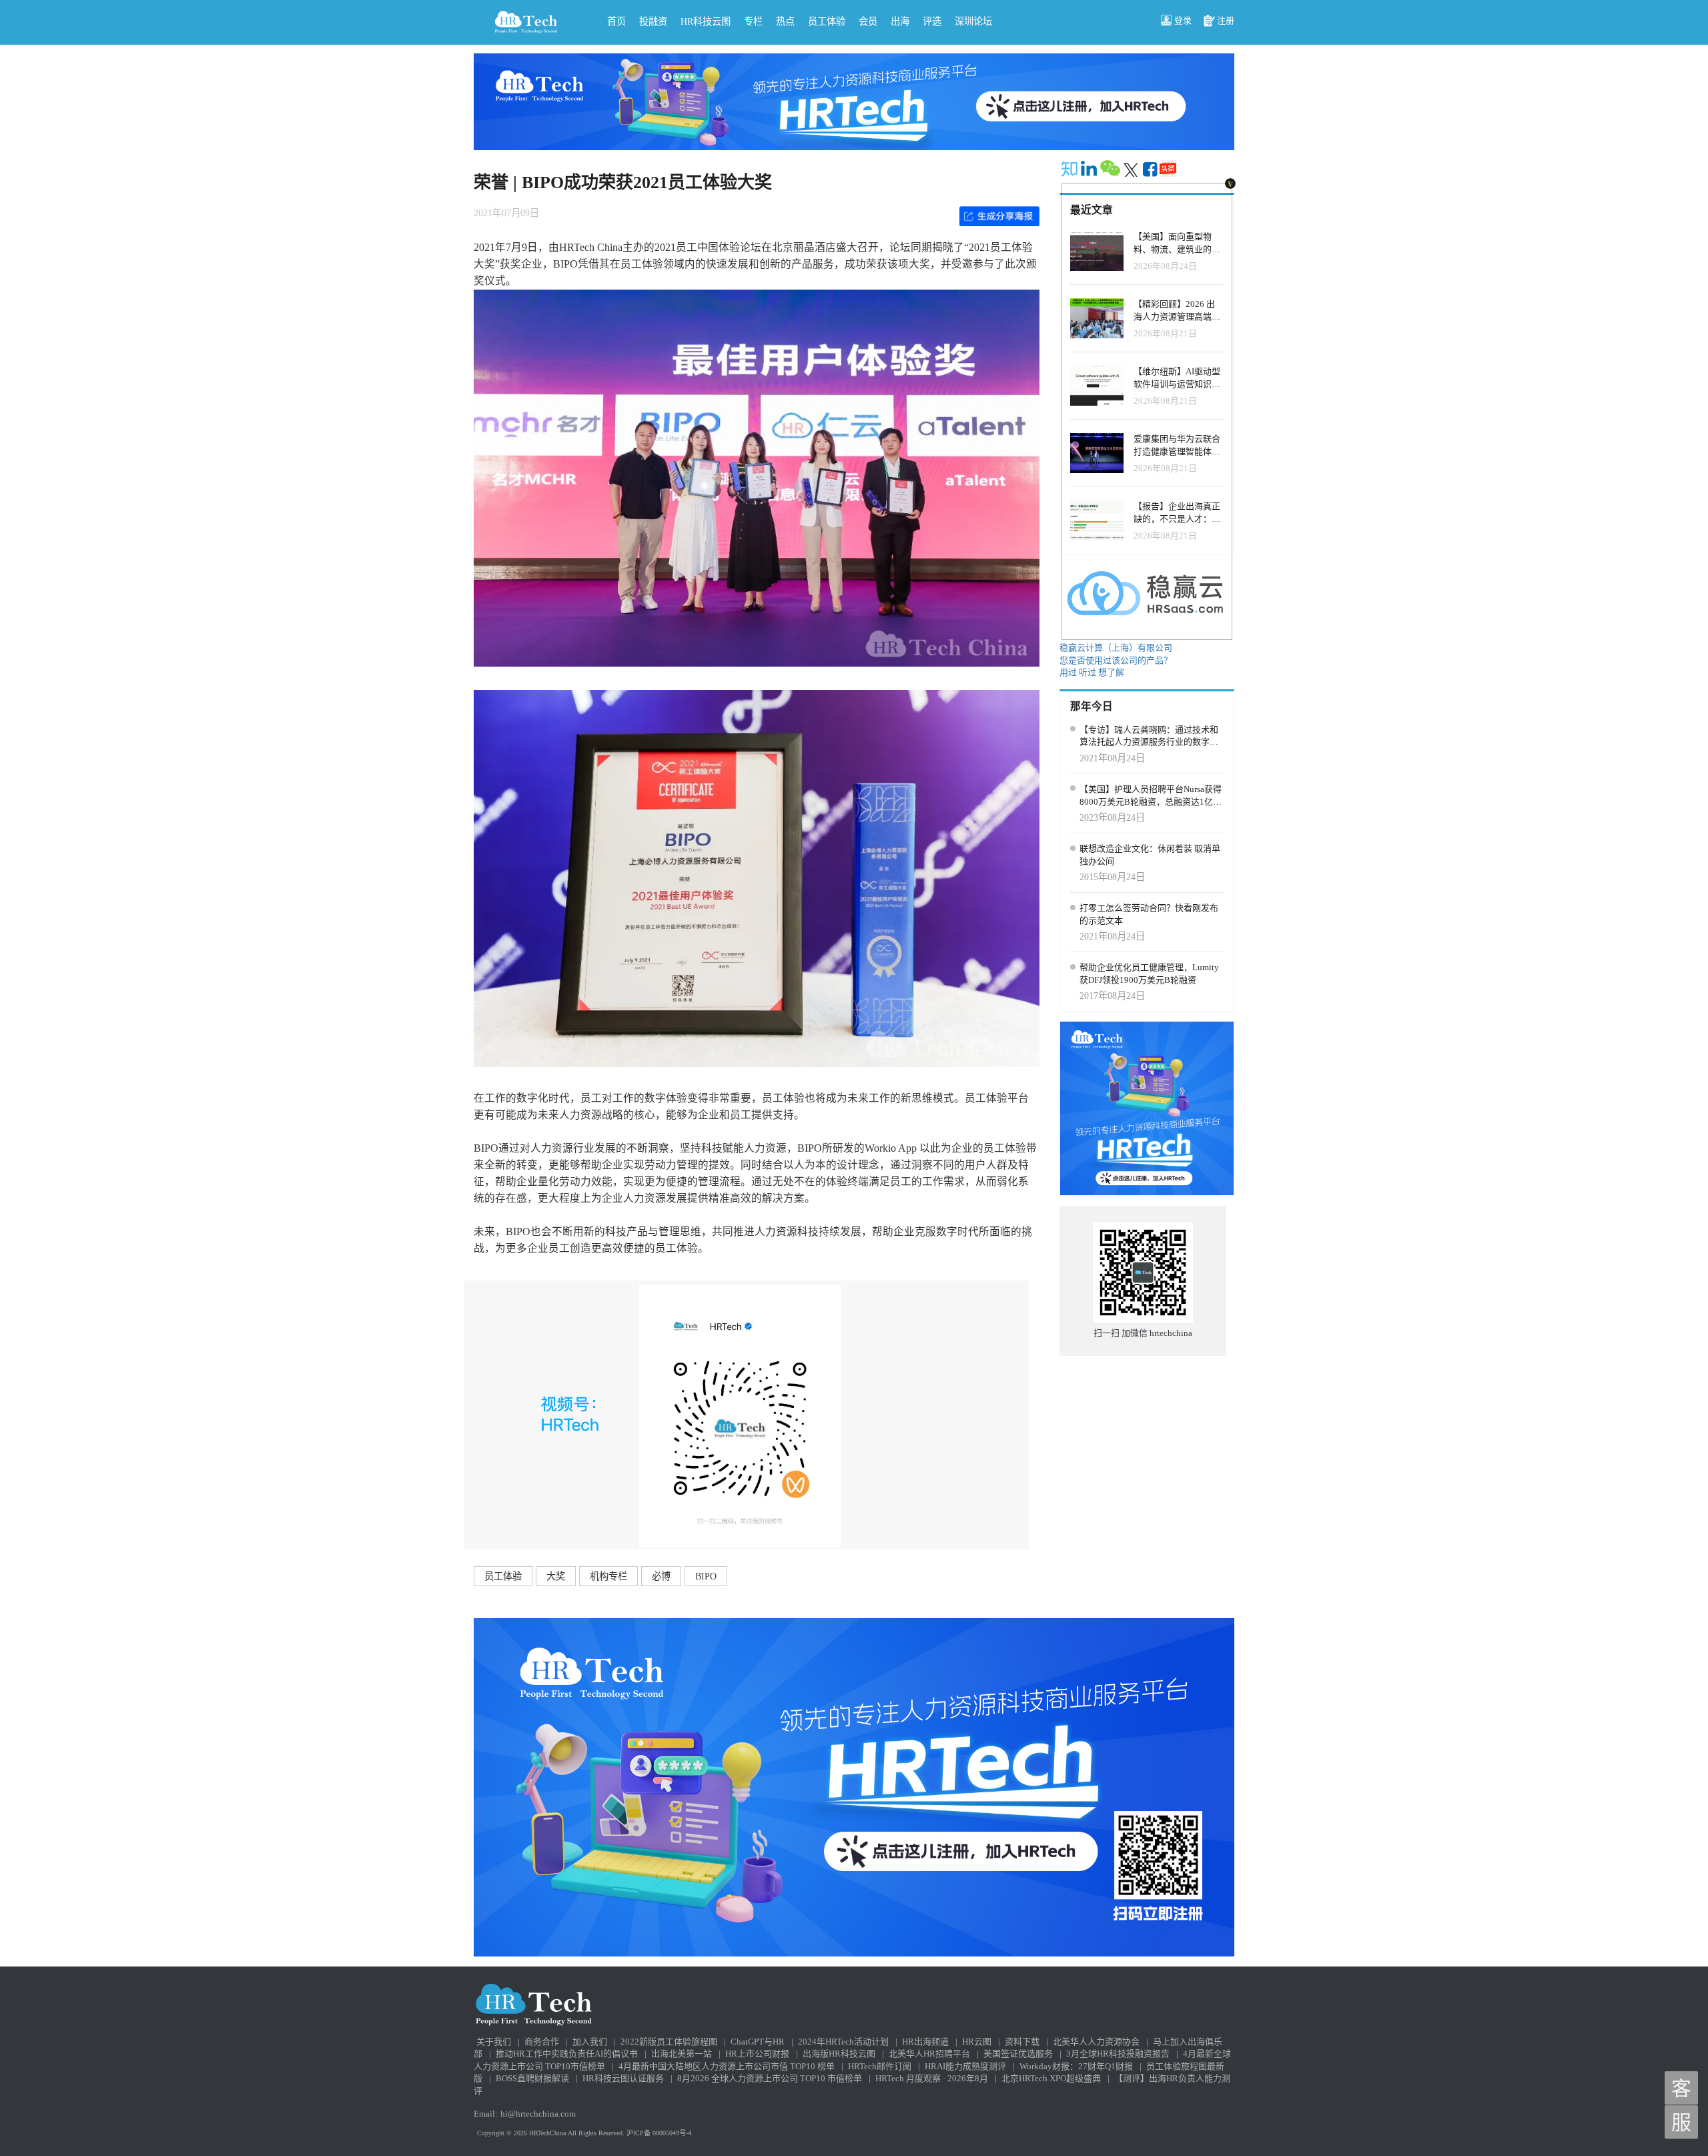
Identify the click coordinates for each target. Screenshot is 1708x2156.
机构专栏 (608, 1576)
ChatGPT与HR (758, 2042)
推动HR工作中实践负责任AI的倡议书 (567, 2054)
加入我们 (590, 2042)
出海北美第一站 (682, 2054)
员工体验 (827, 21)
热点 (785, 21)
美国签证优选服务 (1018, 2054)
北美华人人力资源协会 (1096, 2042)
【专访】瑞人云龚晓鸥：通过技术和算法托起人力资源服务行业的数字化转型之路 (1149, 737)
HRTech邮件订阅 (880, 2066)
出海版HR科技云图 (839, 2054)
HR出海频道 (925, 2042)
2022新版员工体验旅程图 (669, 2042)
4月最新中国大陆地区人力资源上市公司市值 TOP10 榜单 (727, 2066)
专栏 (753, 21)
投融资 (653, 21)
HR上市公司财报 (757, 2054)
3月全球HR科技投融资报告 (1118, 2054)
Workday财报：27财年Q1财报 (1076, 2066)
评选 (932, 21)
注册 (1226, 20)
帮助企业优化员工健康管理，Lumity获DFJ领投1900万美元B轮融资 (1149, 974)
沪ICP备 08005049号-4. (660, 2133)
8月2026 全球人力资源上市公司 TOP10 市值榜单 (770, 2078)
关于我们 (494, 2042)
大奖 (556, 1576)
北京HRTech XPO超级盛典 (1051, 2078)
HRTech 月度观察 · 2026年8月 (932, 2078)
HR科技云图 (706, 21)
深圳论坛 (973, 21)
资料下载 (1022, 2042)
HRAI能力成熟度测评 (965, 2066)
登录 (1183, 20)
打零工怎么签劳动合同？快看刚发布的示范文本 (1149, 914)
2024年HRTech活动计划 (843, 2042)
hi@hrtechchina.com (538, 2114)
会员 (868, 21)
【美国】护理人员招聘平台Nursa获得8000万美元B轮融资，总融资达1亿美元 (1151, 796)
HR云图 (977, 2042)
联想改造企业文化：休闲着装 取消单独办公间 (1150, 855)
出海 (900, 21)
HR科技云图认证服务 (623, 2078)
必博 (661, 1576)
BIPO (706, 1576)
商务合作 (542, 2042)
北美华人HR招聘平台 (929, 2054)
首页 (616, 21)
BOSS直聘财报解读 (532, 2078)
